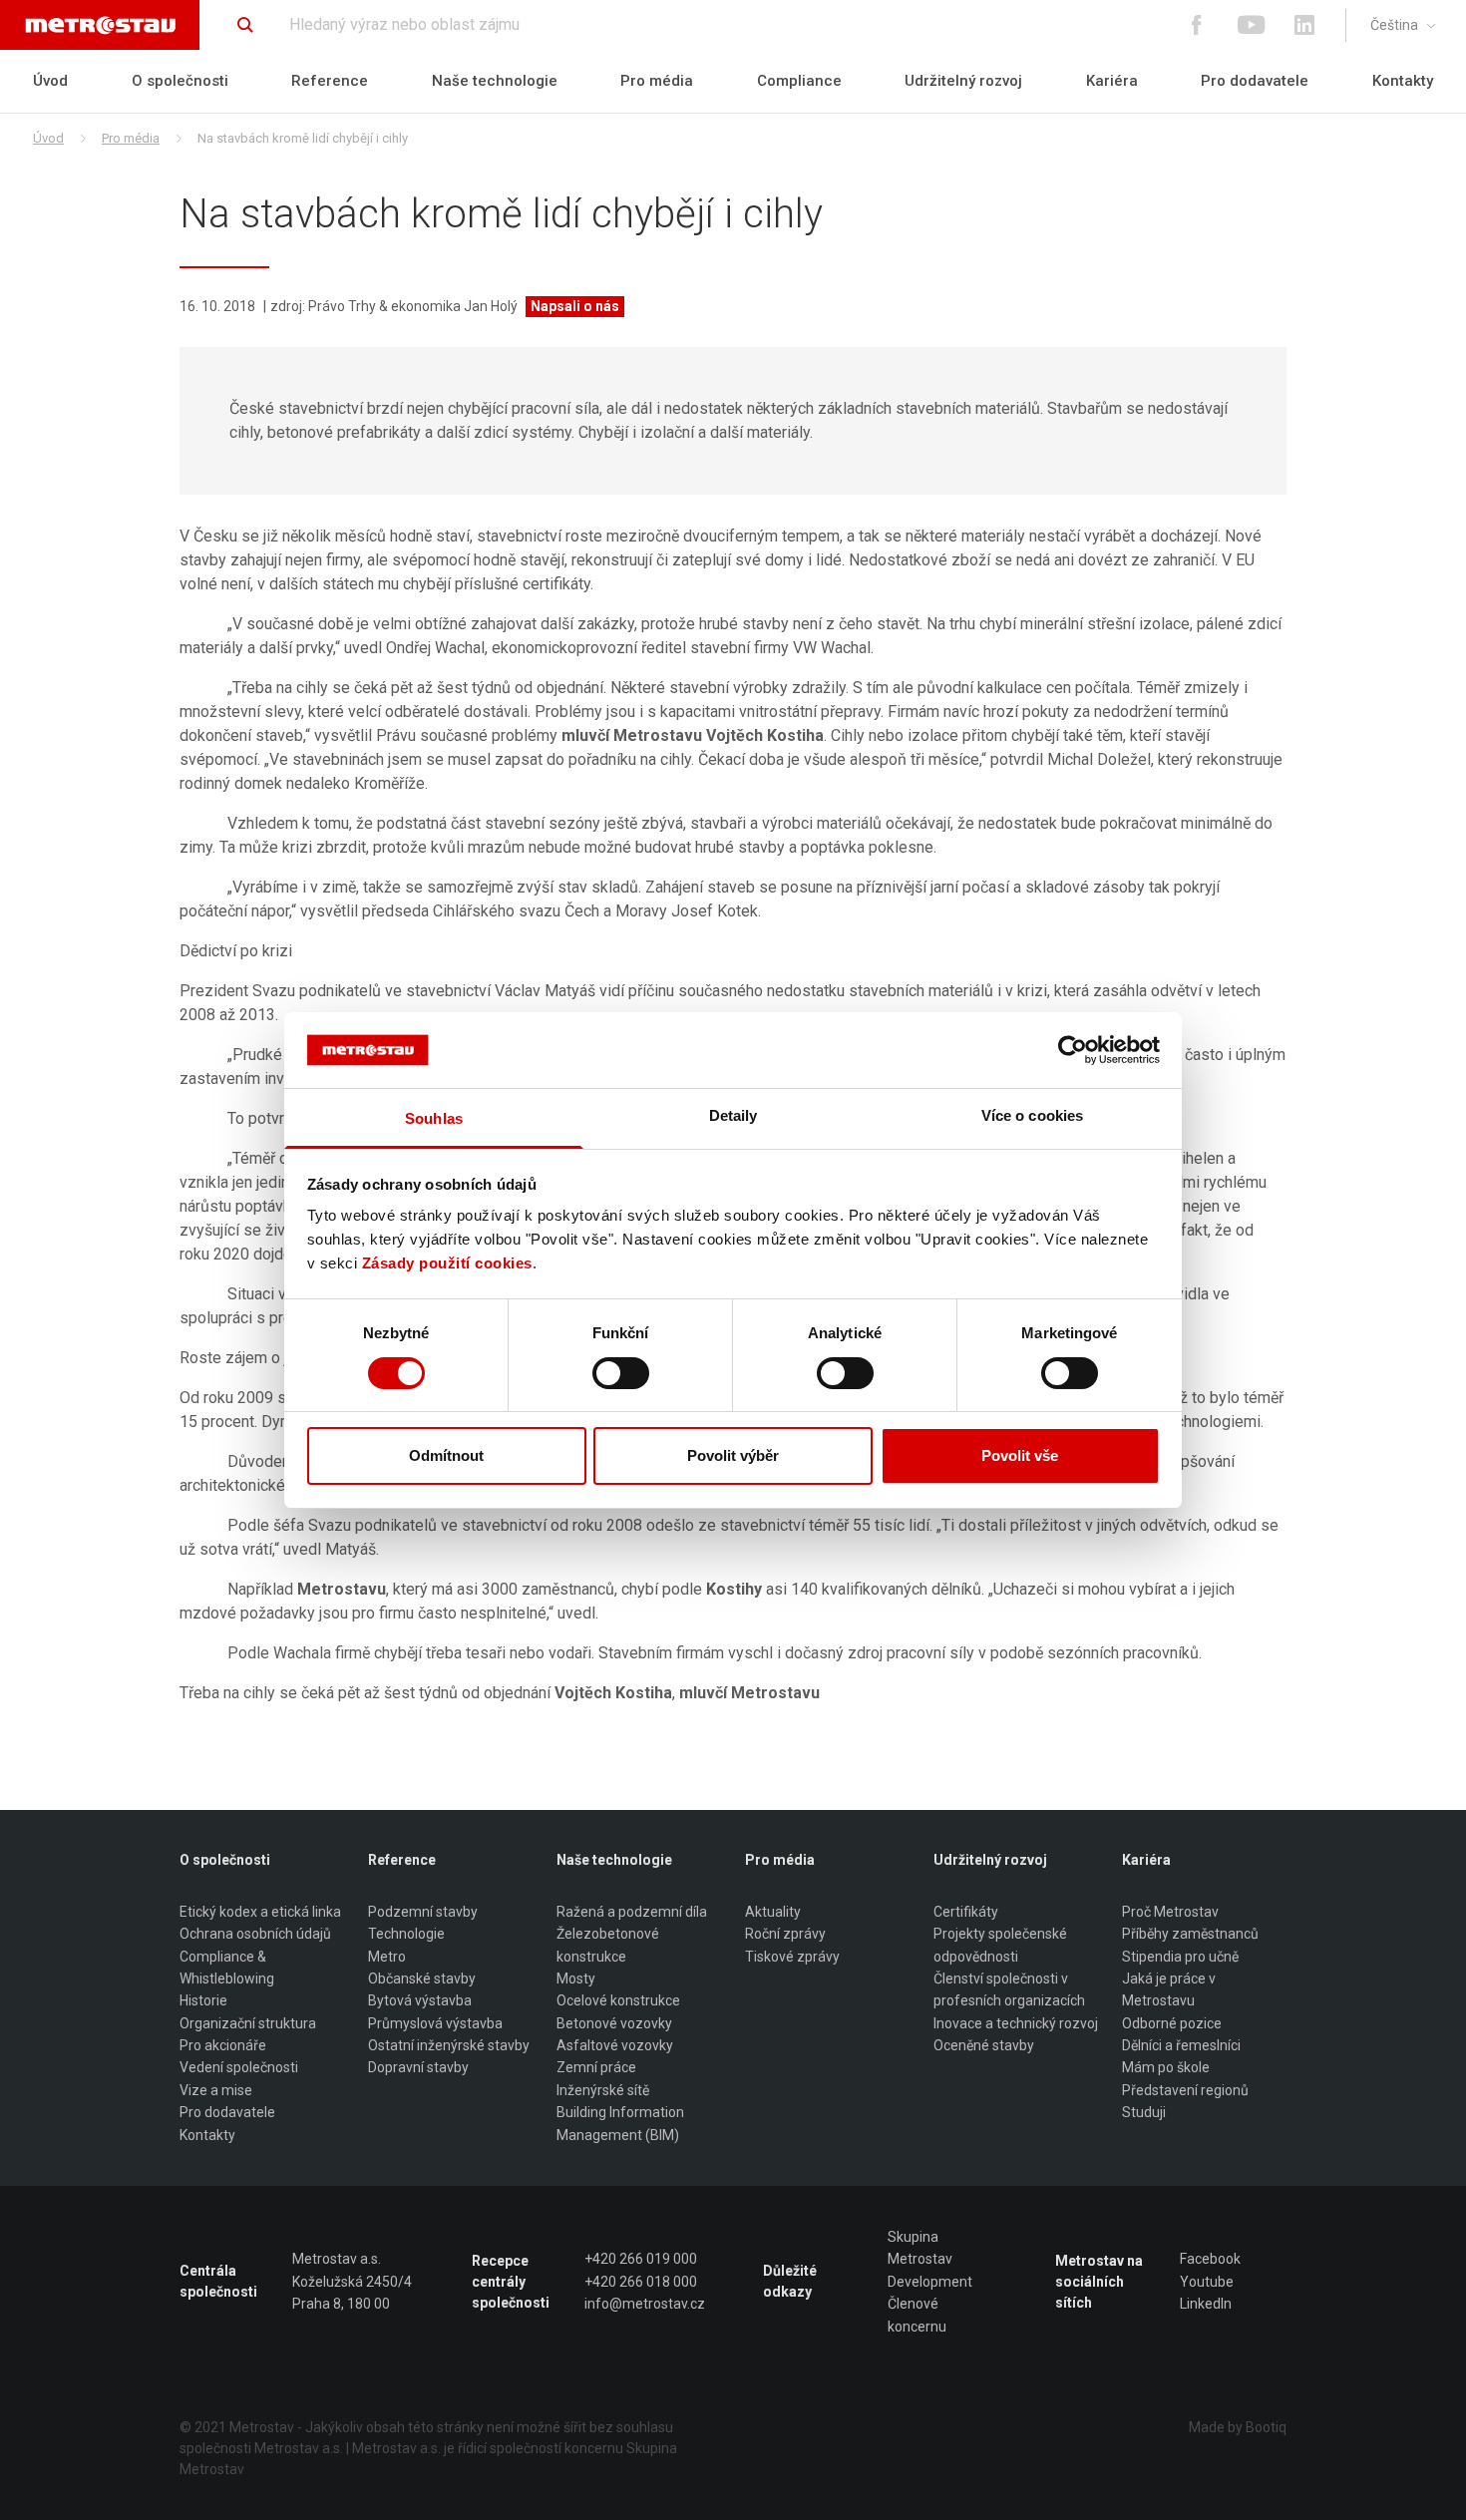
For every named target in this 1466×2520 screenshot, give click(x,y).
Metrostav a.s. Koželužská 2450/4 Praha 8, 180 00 (352, 2281)
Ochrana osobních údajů (255, 1934)
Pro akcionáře (223, 2045)
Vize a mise (216, 2090)
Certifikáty (966, 1912)
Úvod (50, 81)
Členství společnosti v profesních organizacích (1009, 1989)
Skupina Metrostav (920, 2248)
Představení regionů (1185, 2090)
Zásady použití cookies (447, 1263)
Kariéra (1112, 81)
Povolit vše (1020, 1455)
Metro (387, 1957)
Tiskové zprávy (792, 1957)
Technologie (406, 1934)
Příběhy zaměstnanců (1190, 1934)
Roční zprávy (785, 1934)
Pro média (657, 81)
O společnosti (180, 81)
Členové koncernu (917, 2315)
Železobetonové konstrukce (608, 1945)
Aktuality (773, 1912)
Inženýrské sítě (603, 2090)
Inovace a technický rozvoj (1016, 2023)
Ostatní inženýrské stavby (449, 2045)
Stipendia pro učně (1180, 1957)
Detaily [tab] (733, 1115)
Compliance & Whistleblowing (227, 1968)
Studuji (1144, 2112)
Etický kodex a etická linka (260, 1912)
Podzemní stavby (423, 1912)
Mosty (576, 1979)
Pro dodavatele (1255, 81)
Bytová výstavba (420, 2000)
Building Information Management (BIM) (620, 2123)
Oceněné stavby (984, 2045)
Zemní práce (596, 2067)
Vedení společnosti (239, 2067)
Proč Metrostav (1170, 1912)
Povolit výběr (733, 1455)
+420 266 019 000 (641, 2259)
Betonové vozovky (614, 2023)
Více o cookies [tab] (1032, 1115)
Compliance (799, 81)
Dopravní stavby (418, 2067)
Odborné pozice (1172, 2023)
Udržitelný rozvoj (963, 81)
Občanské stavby (422, 1979)
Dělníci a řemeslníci (1181, 2045)
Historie (203, 2000)
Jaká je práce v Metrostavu (1169, 1989)
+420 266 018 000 (641, 2282)
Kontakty (1403, 81)
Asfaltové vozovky (615, 2045)
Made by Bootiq (1238, 2427)
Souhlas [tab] (434, 1118)
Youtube (1207, 2282)
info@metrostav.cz (645, 2304)
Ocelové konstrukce (618, 2000)
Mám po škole (1166, 2067)
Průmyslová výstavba (435, 2023)
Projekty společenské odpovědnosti (1000, 1945)
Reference (330, 81)
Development (930, 2282)
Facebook (1210, 2259)
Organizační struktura (248, 2023)
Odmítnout (446, 1455)
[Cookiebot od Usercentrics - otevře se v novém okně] (1073, 1050)
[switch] (621, 1373)
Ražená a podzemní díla (632, 1912)
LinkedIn (1206, 2304)
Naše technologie (495, 81)
